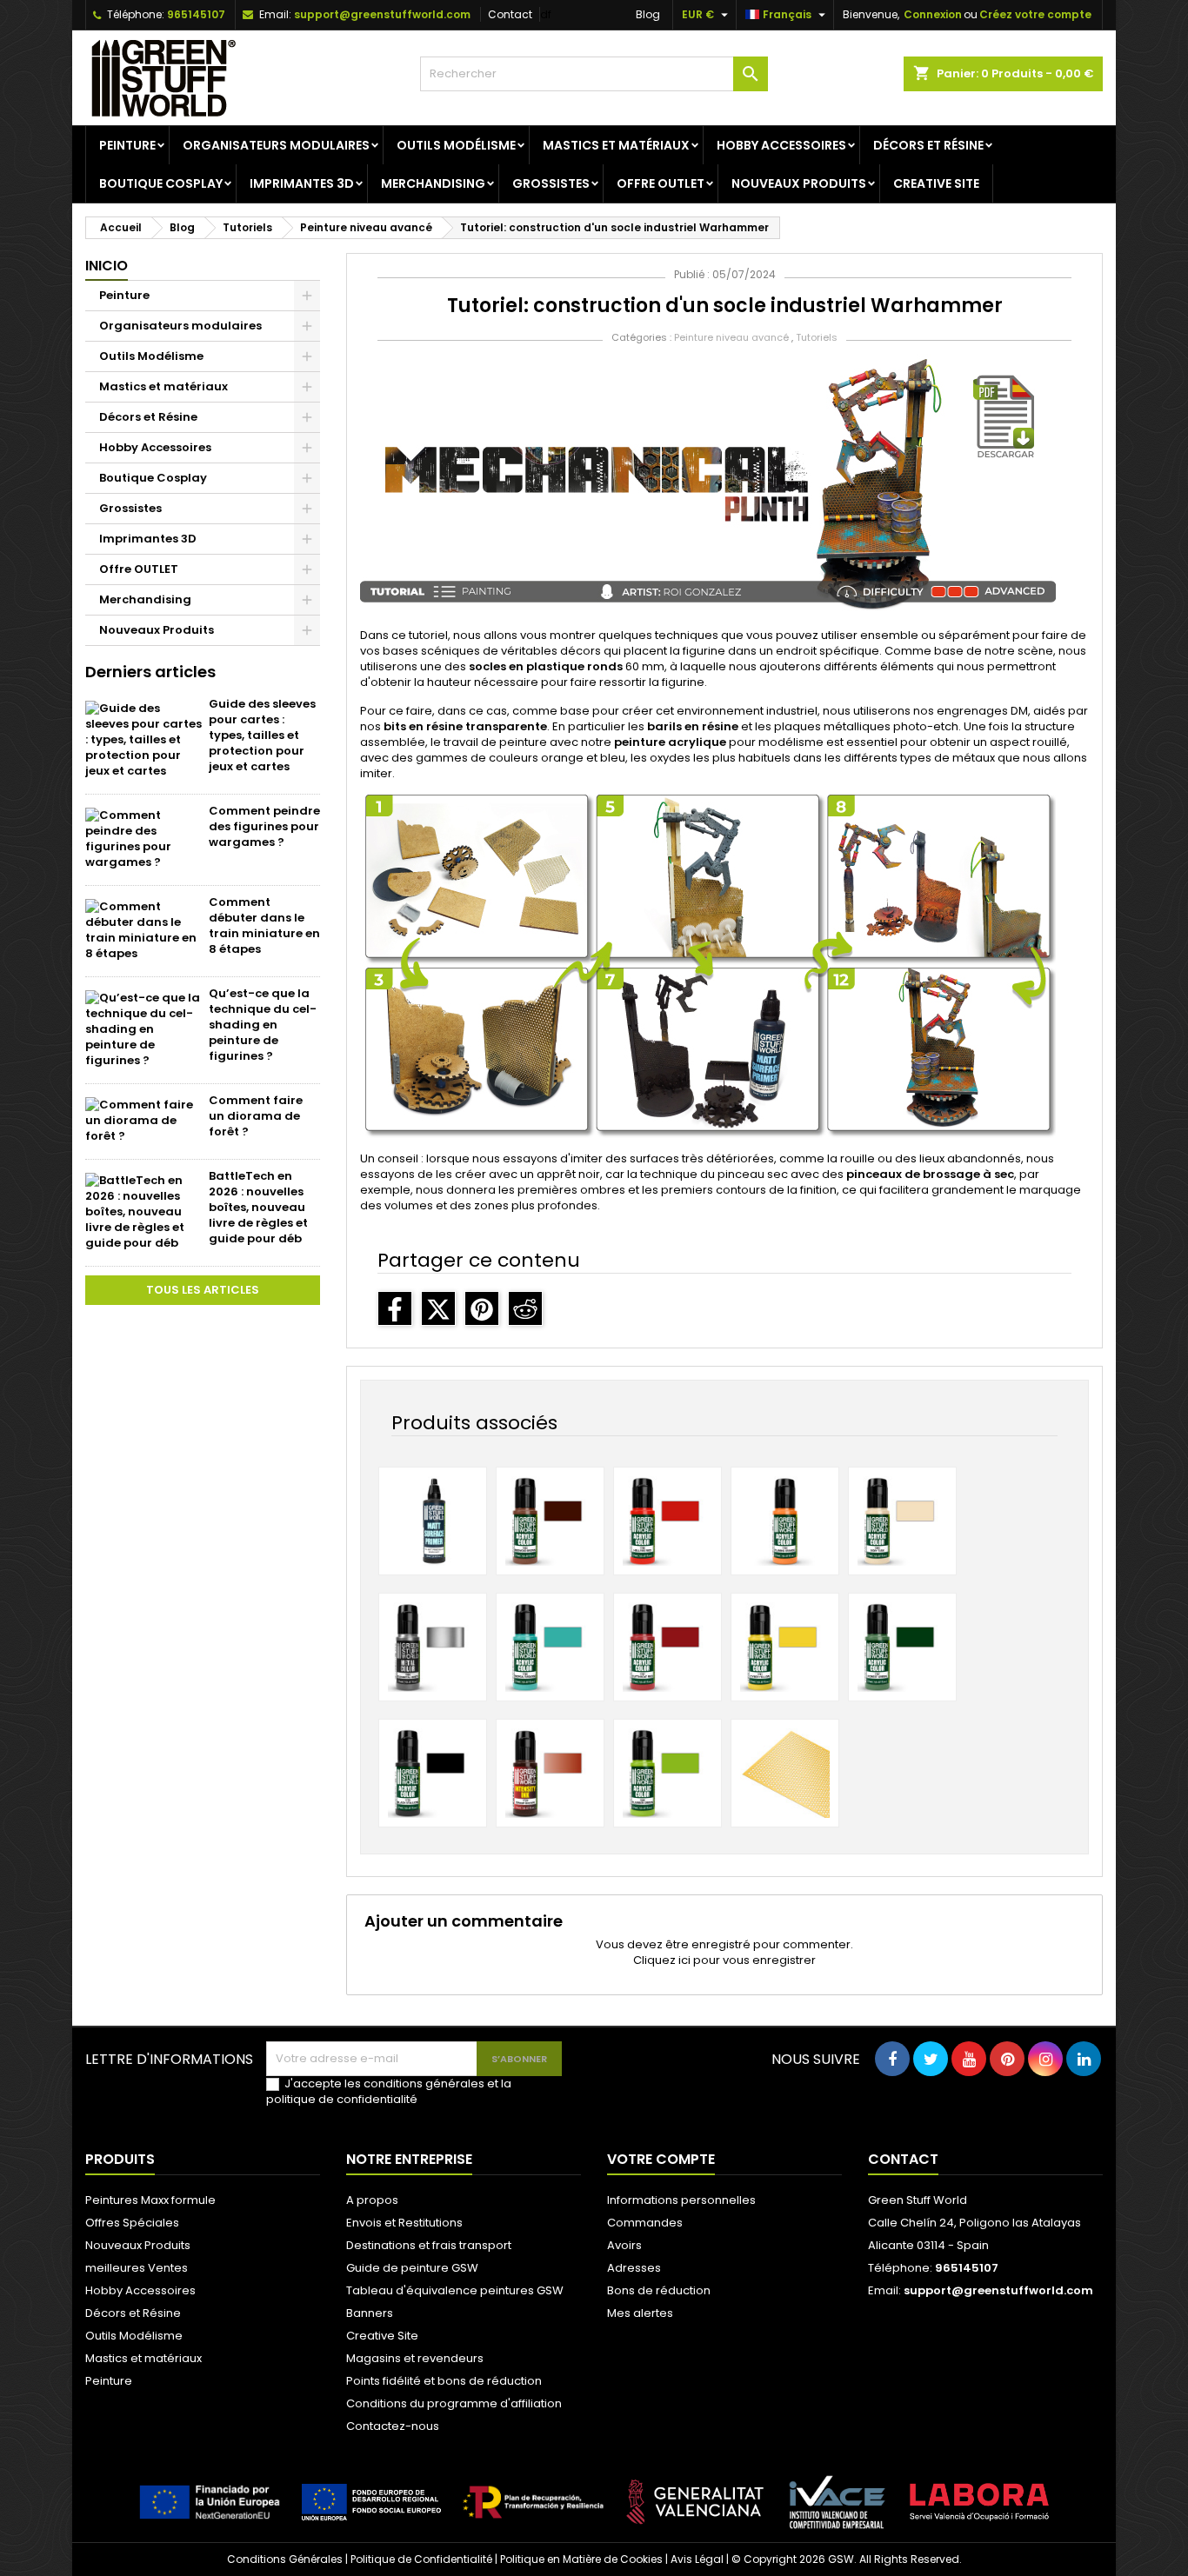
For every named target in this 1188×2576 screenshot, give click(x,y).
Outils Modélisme (456, 145)
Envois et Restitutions (404, 2223)
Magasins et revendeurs (415, 2358)
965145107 (196, 14)
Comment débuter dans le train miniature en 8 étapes (264, 925)
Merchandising (433, 183)
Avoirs (624, 2245)
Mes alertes (640, 2313)
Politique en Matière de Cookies (581, 2559)
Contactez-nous (393, 2426)
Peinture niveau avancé (731, 337)
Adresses (634, 2268)
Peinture (127, 145)
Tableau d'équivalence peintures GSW (455, 2290)
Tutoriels (817, 337)
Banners (370, 2313)
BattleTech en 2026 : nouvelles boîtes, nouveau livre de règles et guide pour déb (258, 1207)
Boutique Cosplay (161, 183)
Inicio (107, 266)
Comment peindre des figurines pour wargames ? (264, 826)
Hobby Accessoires (781, 145)
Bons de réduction (659, 2290)
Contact (510, 14)
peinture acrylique (670, 742)
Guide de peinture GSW (412, 2268)
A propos (372, 2200)
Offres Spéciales (132, 2223)
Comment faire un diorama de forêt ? (256, 1116)
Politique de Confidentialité (421, 2559)
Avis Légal (697, 2559)
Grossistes (551, 183)
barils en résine (693, 726)
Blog (648, 14)
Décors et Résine (928, 145)
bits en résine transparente (465, 726)
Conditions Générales (285, 2559)
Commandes (645, 2223)
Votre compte (661, 2159)
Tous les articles (203, 1290)
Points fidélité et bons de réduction (444, 2381)
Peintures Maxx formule (150, 2200)
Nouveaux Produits (799, 183)
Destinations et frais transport (429, 2245)
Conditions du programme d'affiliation (454, 2403)
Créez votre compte (1035, 14)
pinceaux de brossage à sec (930, 1174)
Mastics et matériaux (616, 145)
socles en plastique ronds (546, 666)
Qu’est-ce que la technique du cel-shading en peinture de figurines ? (263, 1025)
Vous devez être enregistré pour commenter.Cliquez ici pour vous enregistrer (724, 1952)
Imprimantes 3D (302, 183)
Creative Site (936, 183)
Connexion (933, 14)
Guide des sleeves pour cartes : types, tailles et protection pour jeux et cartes (262, 735)
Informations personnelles (681, 2200)
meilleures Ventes (137, 2268)
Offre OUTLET (661, 183)
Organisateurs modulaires (276, 145)
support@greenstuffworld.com (382, 14)
